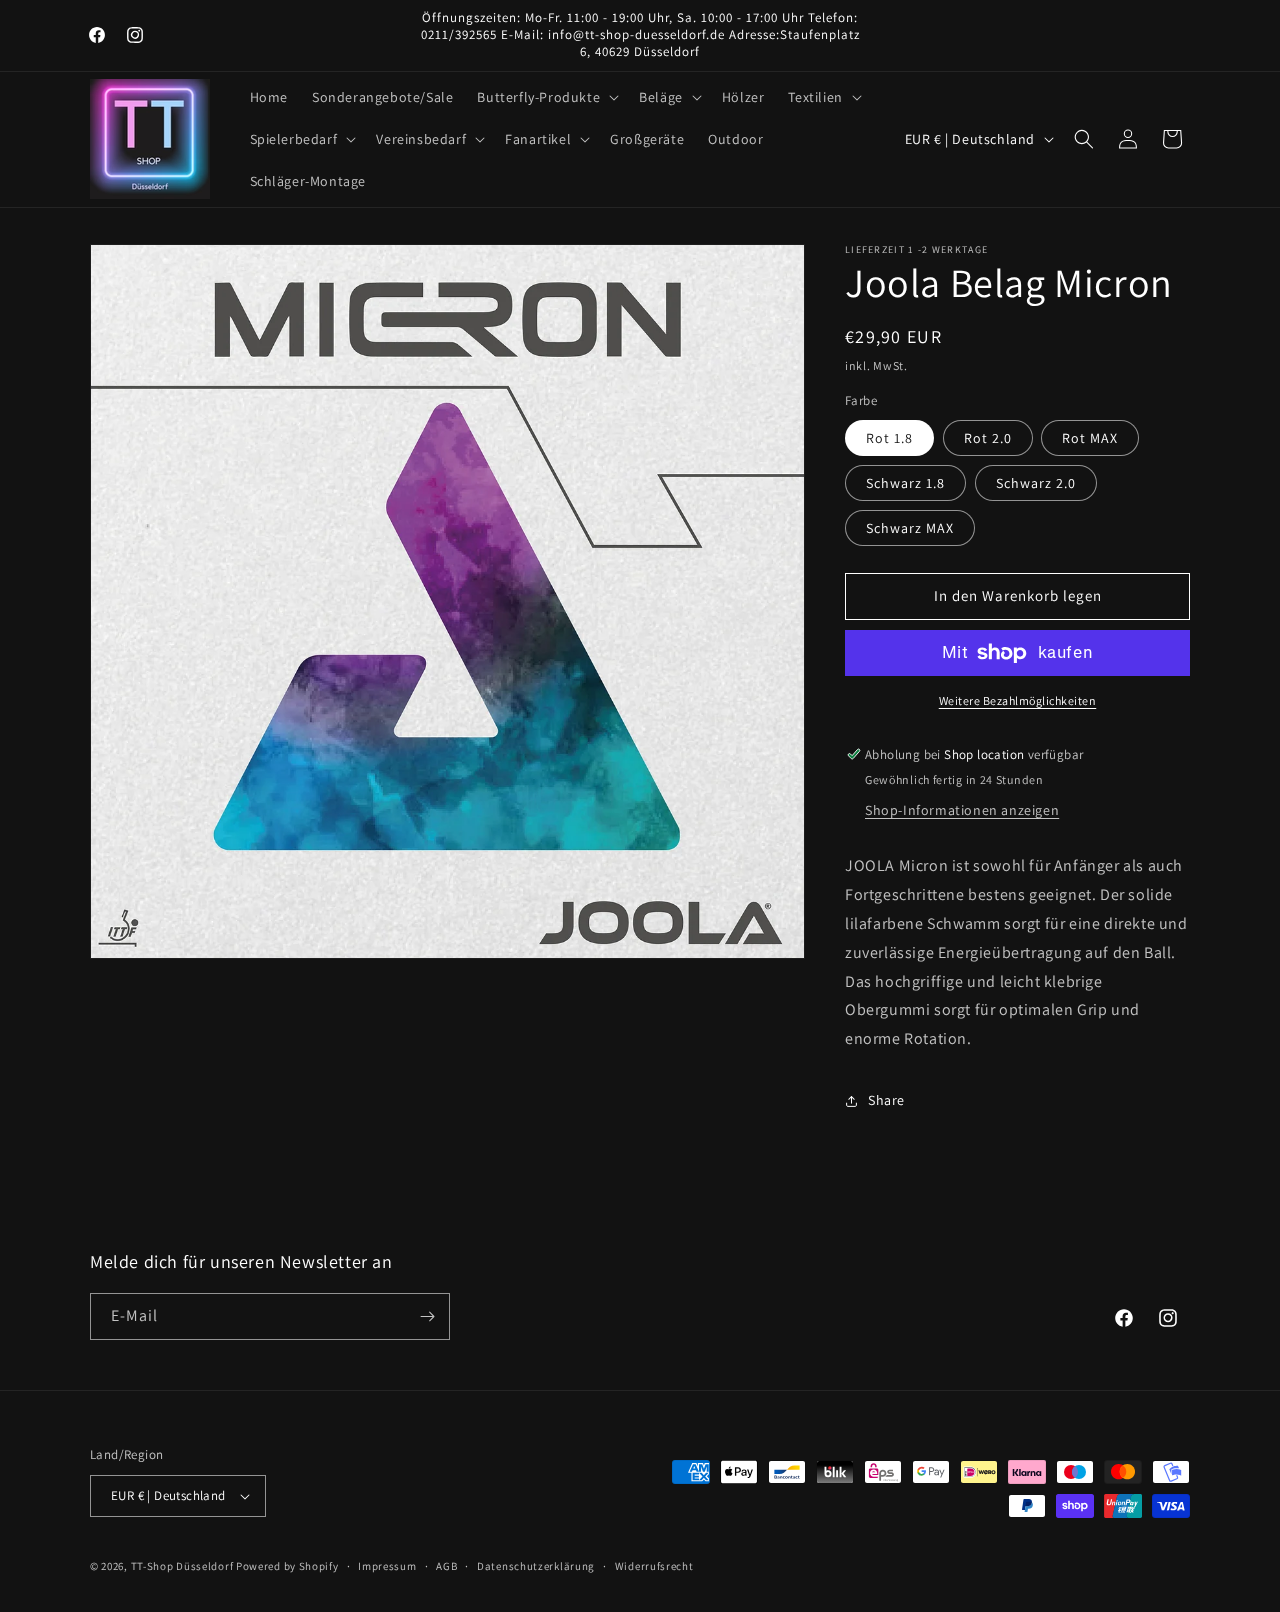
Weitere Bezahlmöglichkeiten (1018, 700)
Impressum (387, 1566)
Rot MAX (1090, 438)
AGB (446, 1566)
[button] (546, 97)
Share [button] (886, 1100)
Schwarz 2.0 (1036, 483)
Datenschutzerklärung (536, 1566)
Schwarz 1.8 (905, 483)
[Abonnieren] (427, 1316)
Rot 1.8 (889, 438)
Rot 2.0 (988, 438)
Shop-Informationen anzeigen (962, 810)
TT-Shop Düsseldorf (182, 1566)
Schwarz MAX (910, 528)
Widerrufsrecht (654, 1566)
